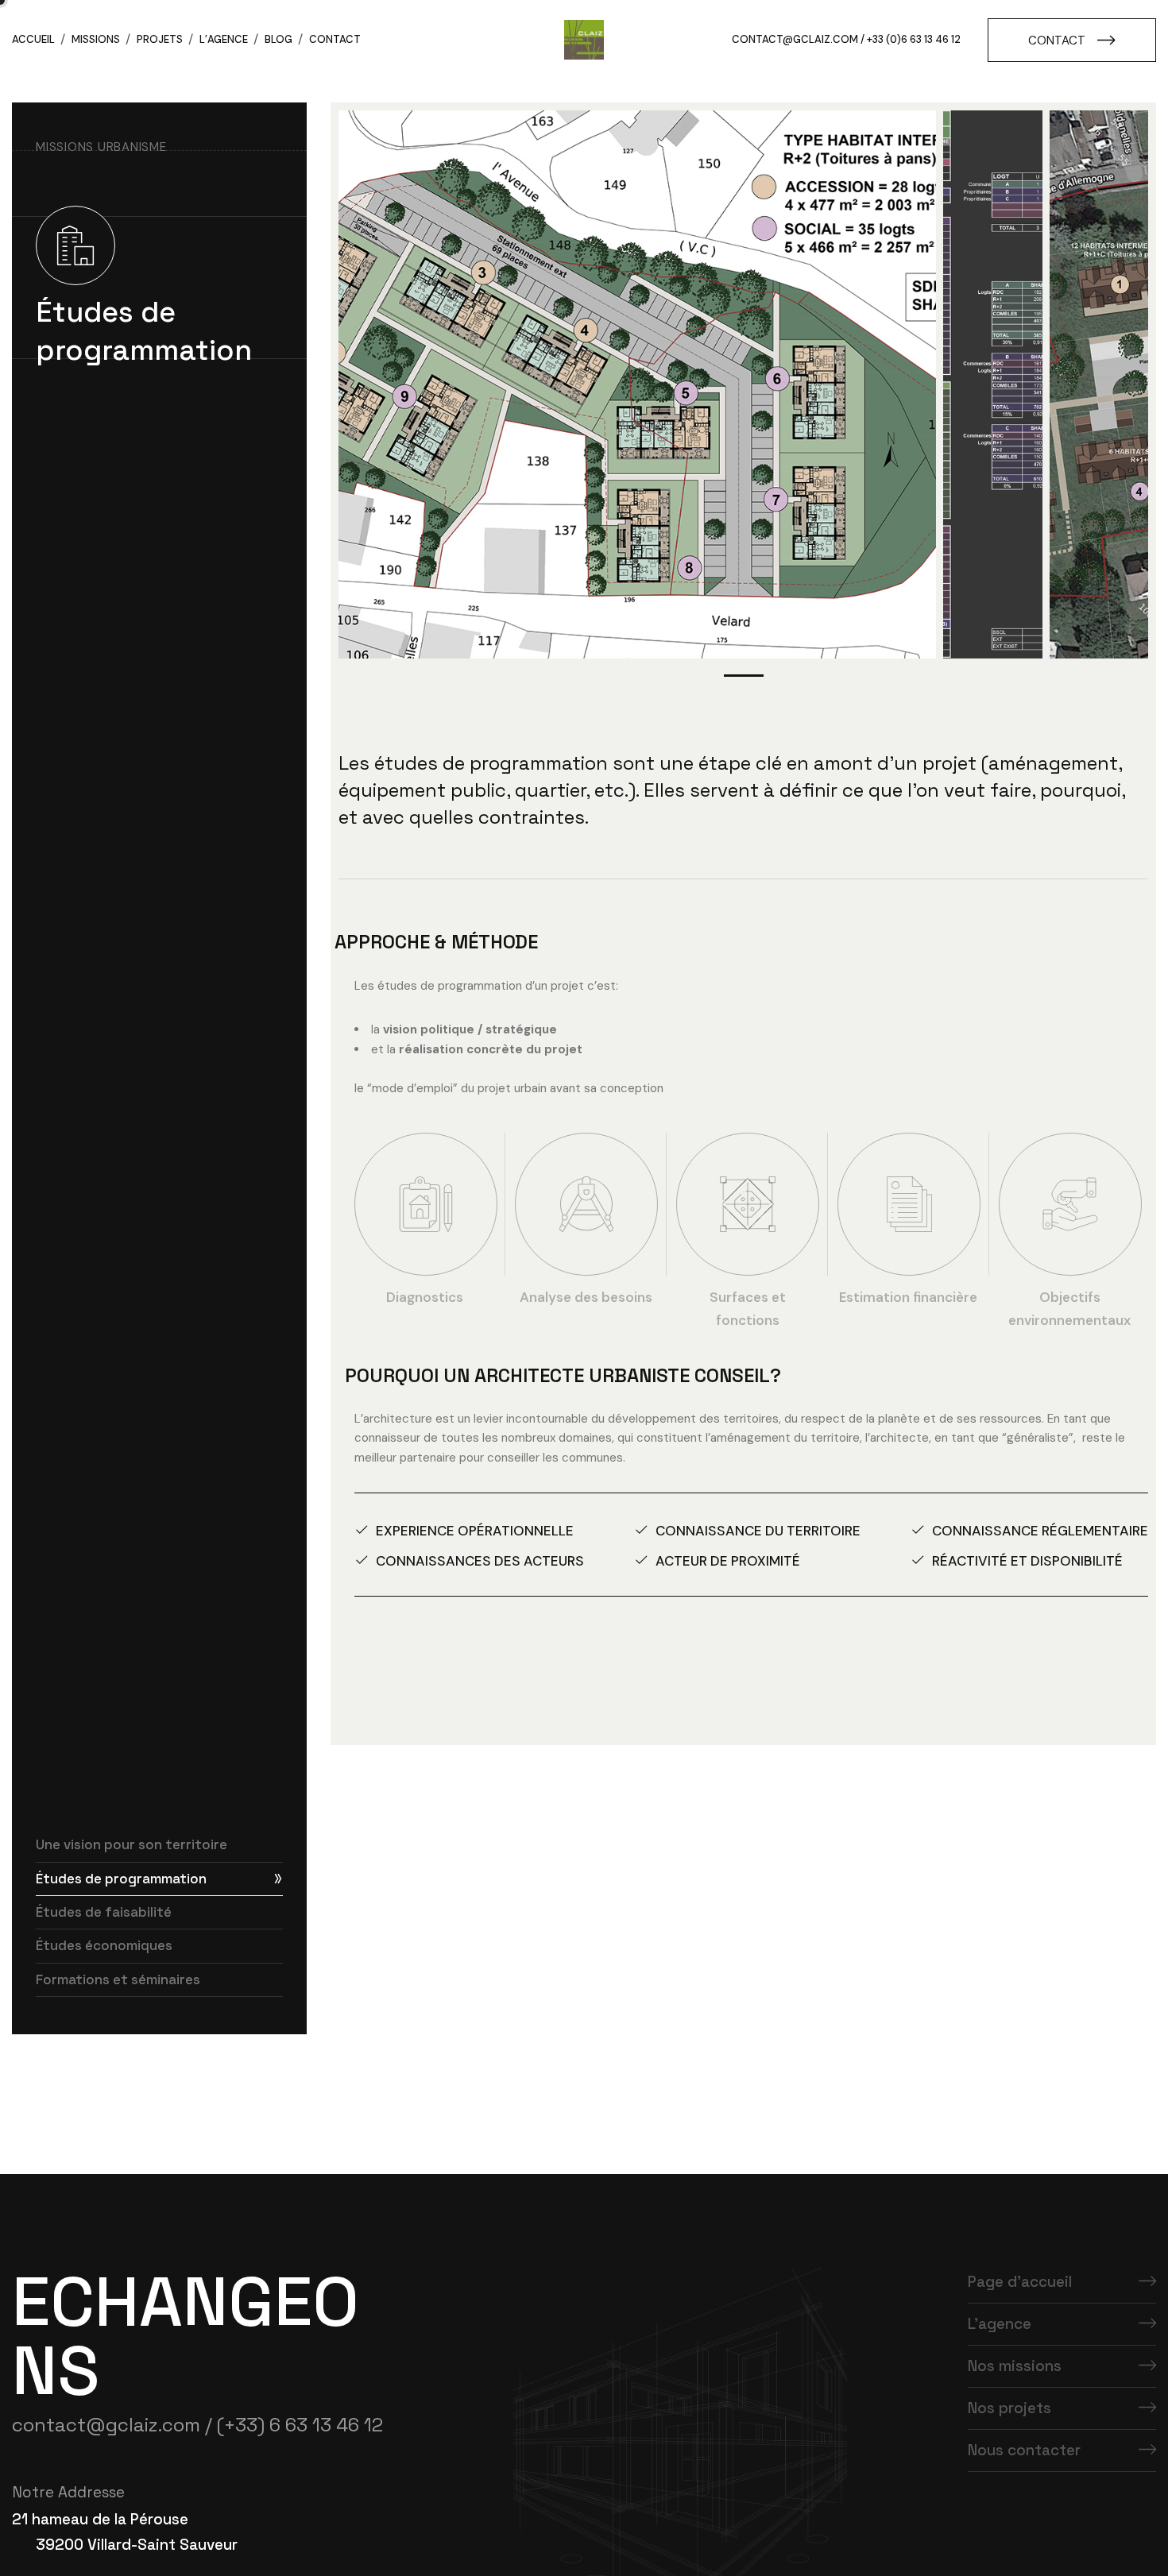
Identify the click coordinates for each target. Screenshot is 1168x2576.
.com (844, 39)
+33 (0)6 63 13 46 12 (914, 39)
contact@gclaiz (781, 39)
